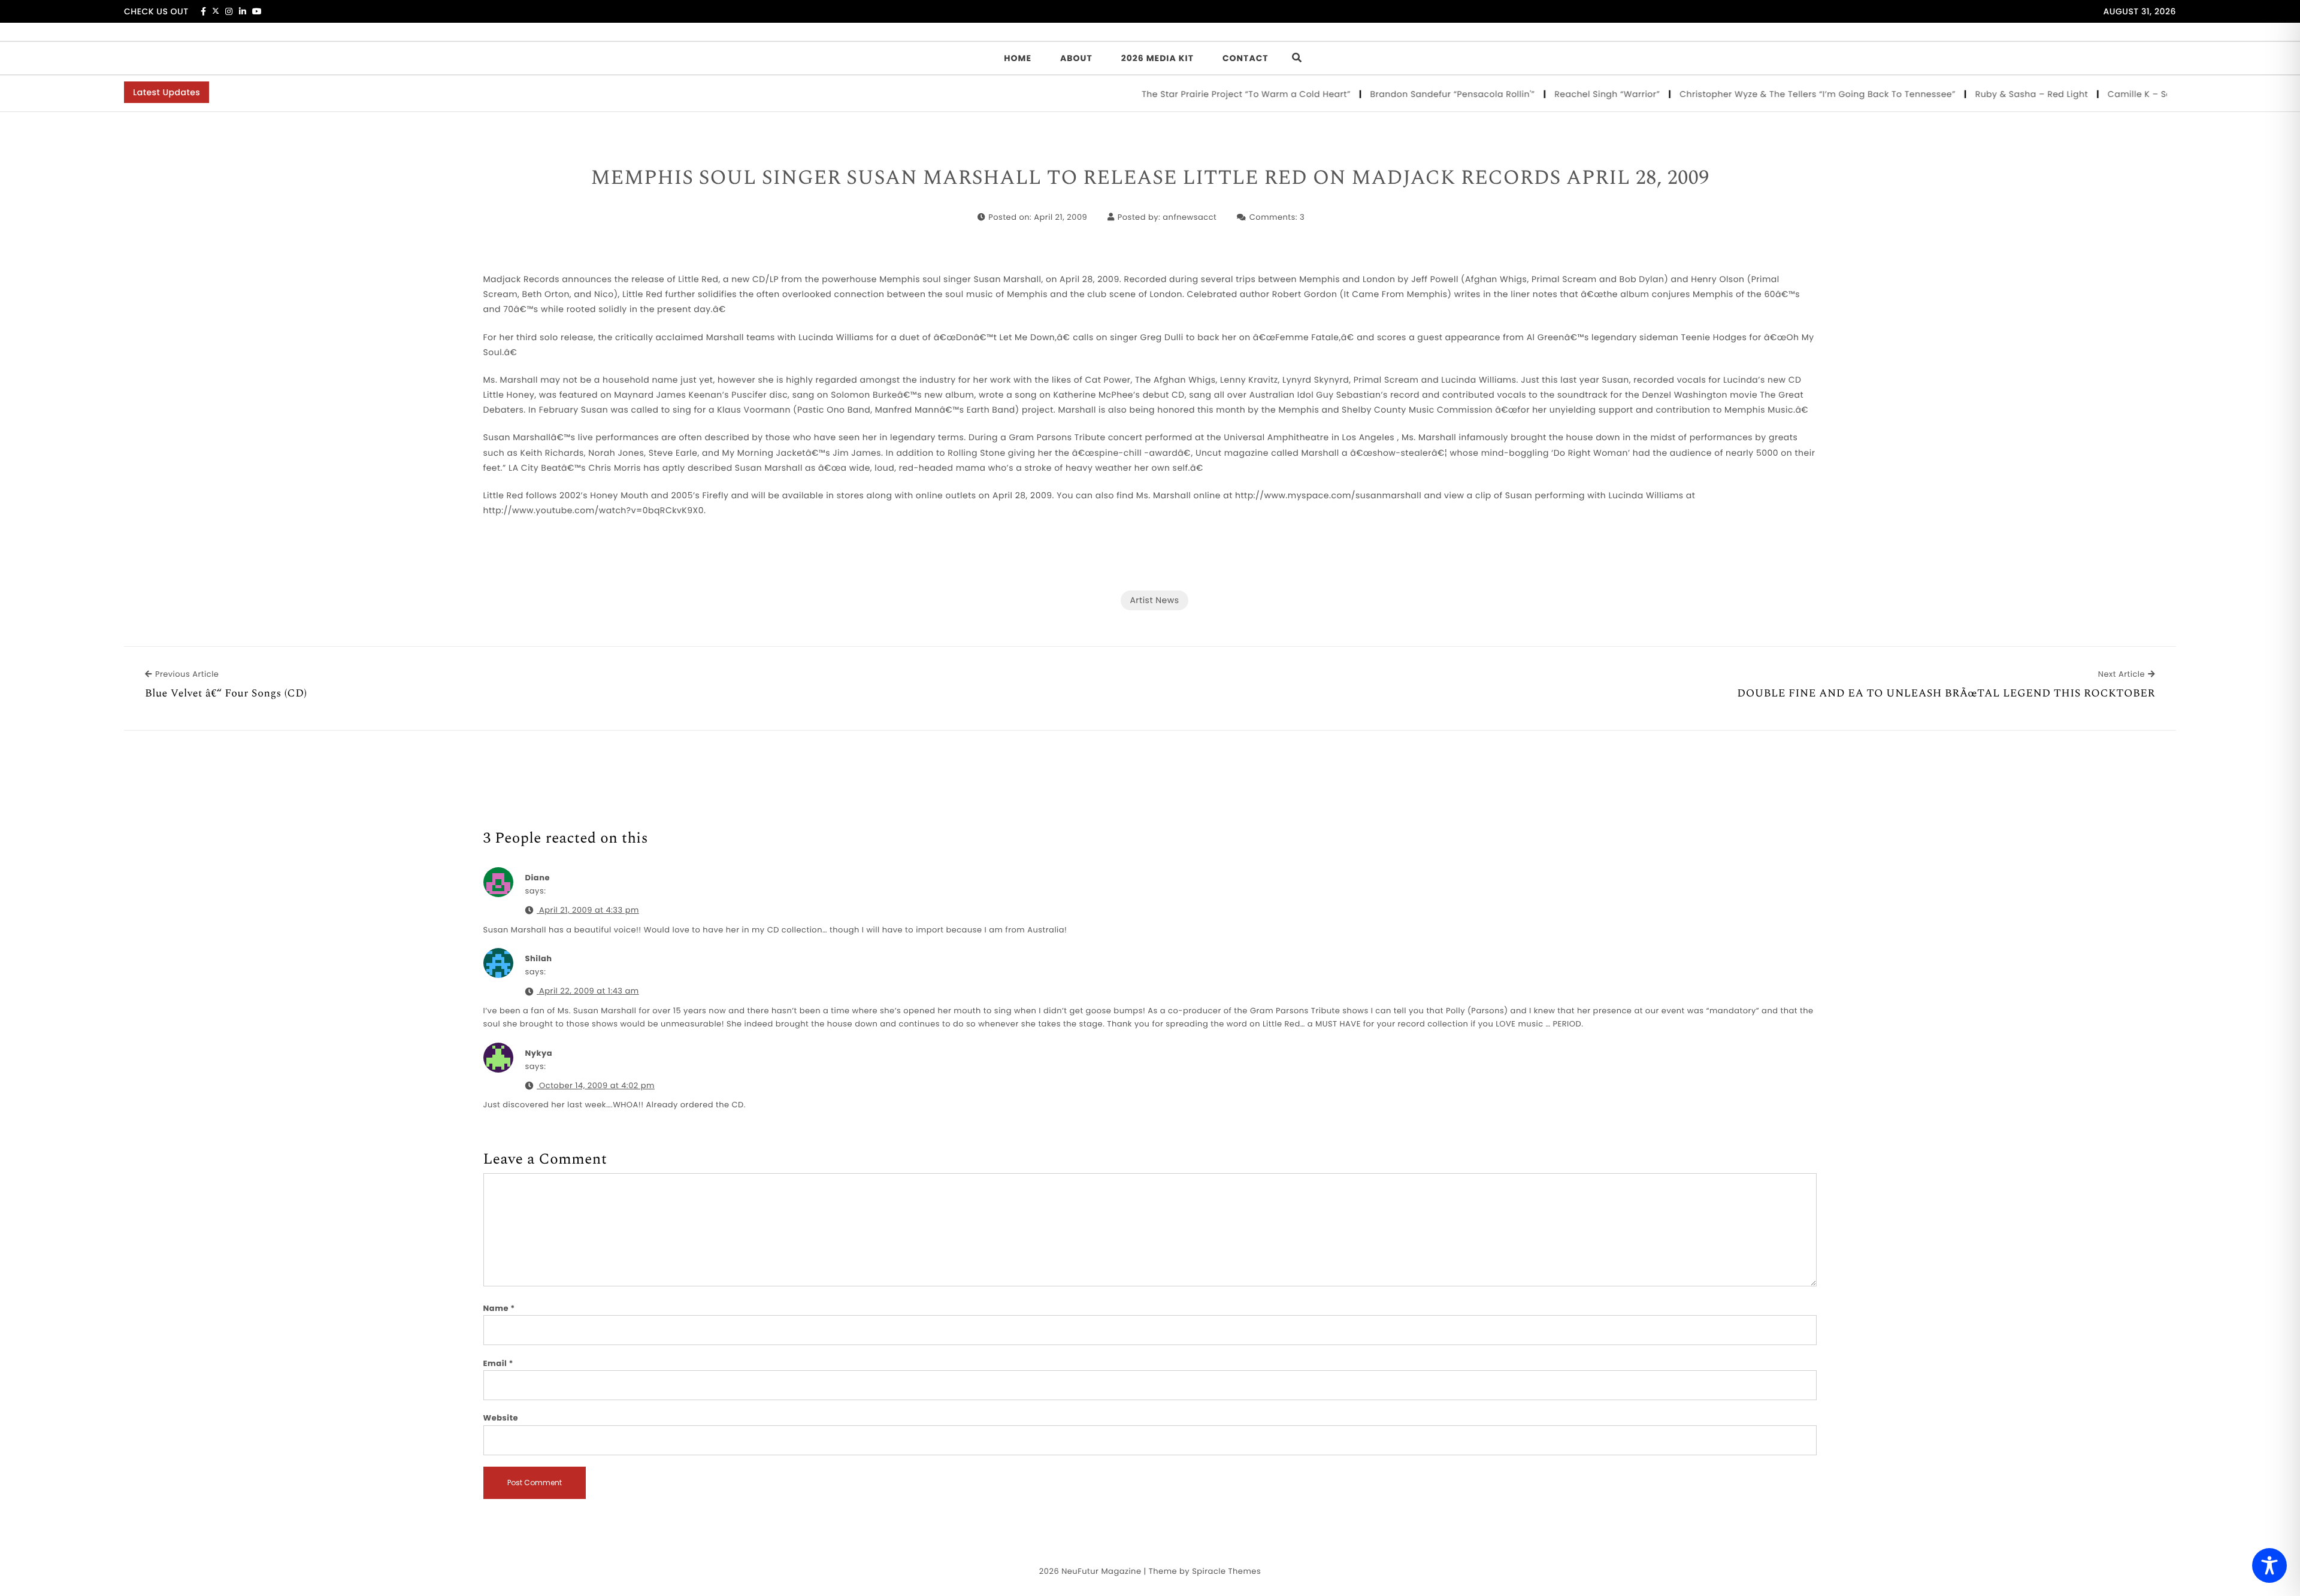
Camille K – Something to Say (2129, 94)
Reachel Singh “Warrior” (1563, 94)
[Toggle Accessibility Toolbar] (2269, 1565)
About (1076, 58)
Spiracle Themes (1226, 1571)
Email (499, 1363)
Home (1018, 58)
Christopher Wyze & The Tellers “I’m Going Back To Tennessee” (1774, 94)
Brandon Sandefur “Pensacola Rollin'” (1408, 94)
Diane (538, 878)
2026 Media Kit (1157, 58)
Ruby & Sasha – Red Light (1987, 94)
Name (499, 1308)
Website (501, 1418)
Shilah (539, 958)
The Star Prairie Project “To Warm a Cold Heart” (1202, 94)
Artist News (1154, 600)
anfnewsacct (1190, 217)
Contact (1246, 58)
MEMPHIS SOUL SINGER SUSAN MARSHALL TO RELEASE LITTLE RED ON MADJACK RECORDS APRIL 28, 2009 (1150, 178)
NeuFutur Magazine (1101, 1571)
